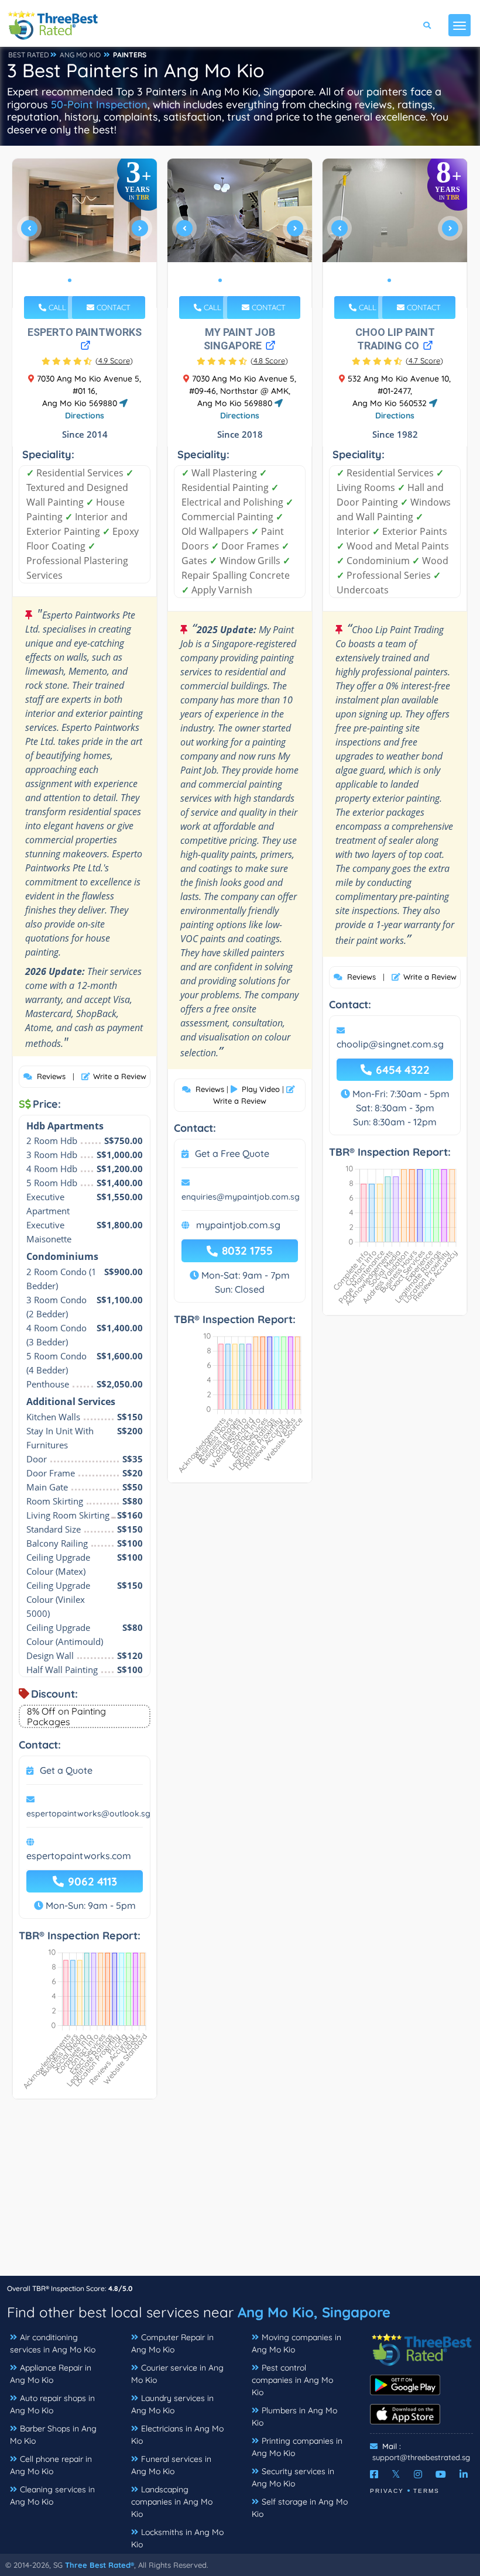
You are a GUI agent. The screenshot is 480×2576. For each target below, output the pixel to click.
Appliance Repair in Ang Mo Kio (51, 2374)
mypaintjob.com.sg (238, 1225)
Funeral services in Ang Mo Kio (171, 2465)
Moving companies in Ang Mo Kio (296, 2343)
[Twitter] (396, 2474)
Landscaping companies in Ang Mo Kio (172, 2502)
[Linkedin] (464, 2474)
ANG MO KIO (80, 55)
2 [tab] (79, 280)
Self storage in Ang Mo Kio (300, 2508)
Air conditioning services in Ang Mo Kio (53, 2343)
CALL (56, 307)
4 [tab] (98, 280)
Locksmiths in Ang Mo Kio (177, 2538)
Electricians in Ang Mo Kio (177, 2435)
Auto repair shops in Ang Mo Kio (52, 2404)
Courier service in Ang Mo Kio (177, 2374)
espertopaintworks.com (79, 1856)
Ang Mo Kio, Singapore (314, 2312)
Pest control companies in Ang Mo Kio (292, 2380)
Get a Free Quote (232, 1153)
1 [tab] (70, 280)
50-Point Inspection (99, 104)
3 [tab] (88, 280)
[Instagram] (418, 2474)
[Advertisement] (240, 2193)
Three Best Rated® (100, 2565)
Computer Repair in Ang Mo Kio (172, 2343)
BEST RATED (29, 55)
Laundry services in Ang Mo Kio (172, 2404)
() (114, 360)
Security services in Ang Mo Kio (293, 2477)
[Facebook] (374, 2474)
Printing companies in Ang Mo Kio (297, 2447)
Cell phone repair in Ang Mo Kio (51, 2465)
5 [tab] (258, 280)
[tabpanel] (85, 233)
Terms (426, 2491)
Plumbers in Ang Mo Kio (294, 2417)
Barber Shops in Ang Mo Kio (53, 2435)
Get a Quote (66, 1770)
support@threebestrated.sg (421, 2457)
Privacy (387, 2491)
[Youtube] (441, 2474)
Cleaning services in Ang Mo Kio (52, 2496)
